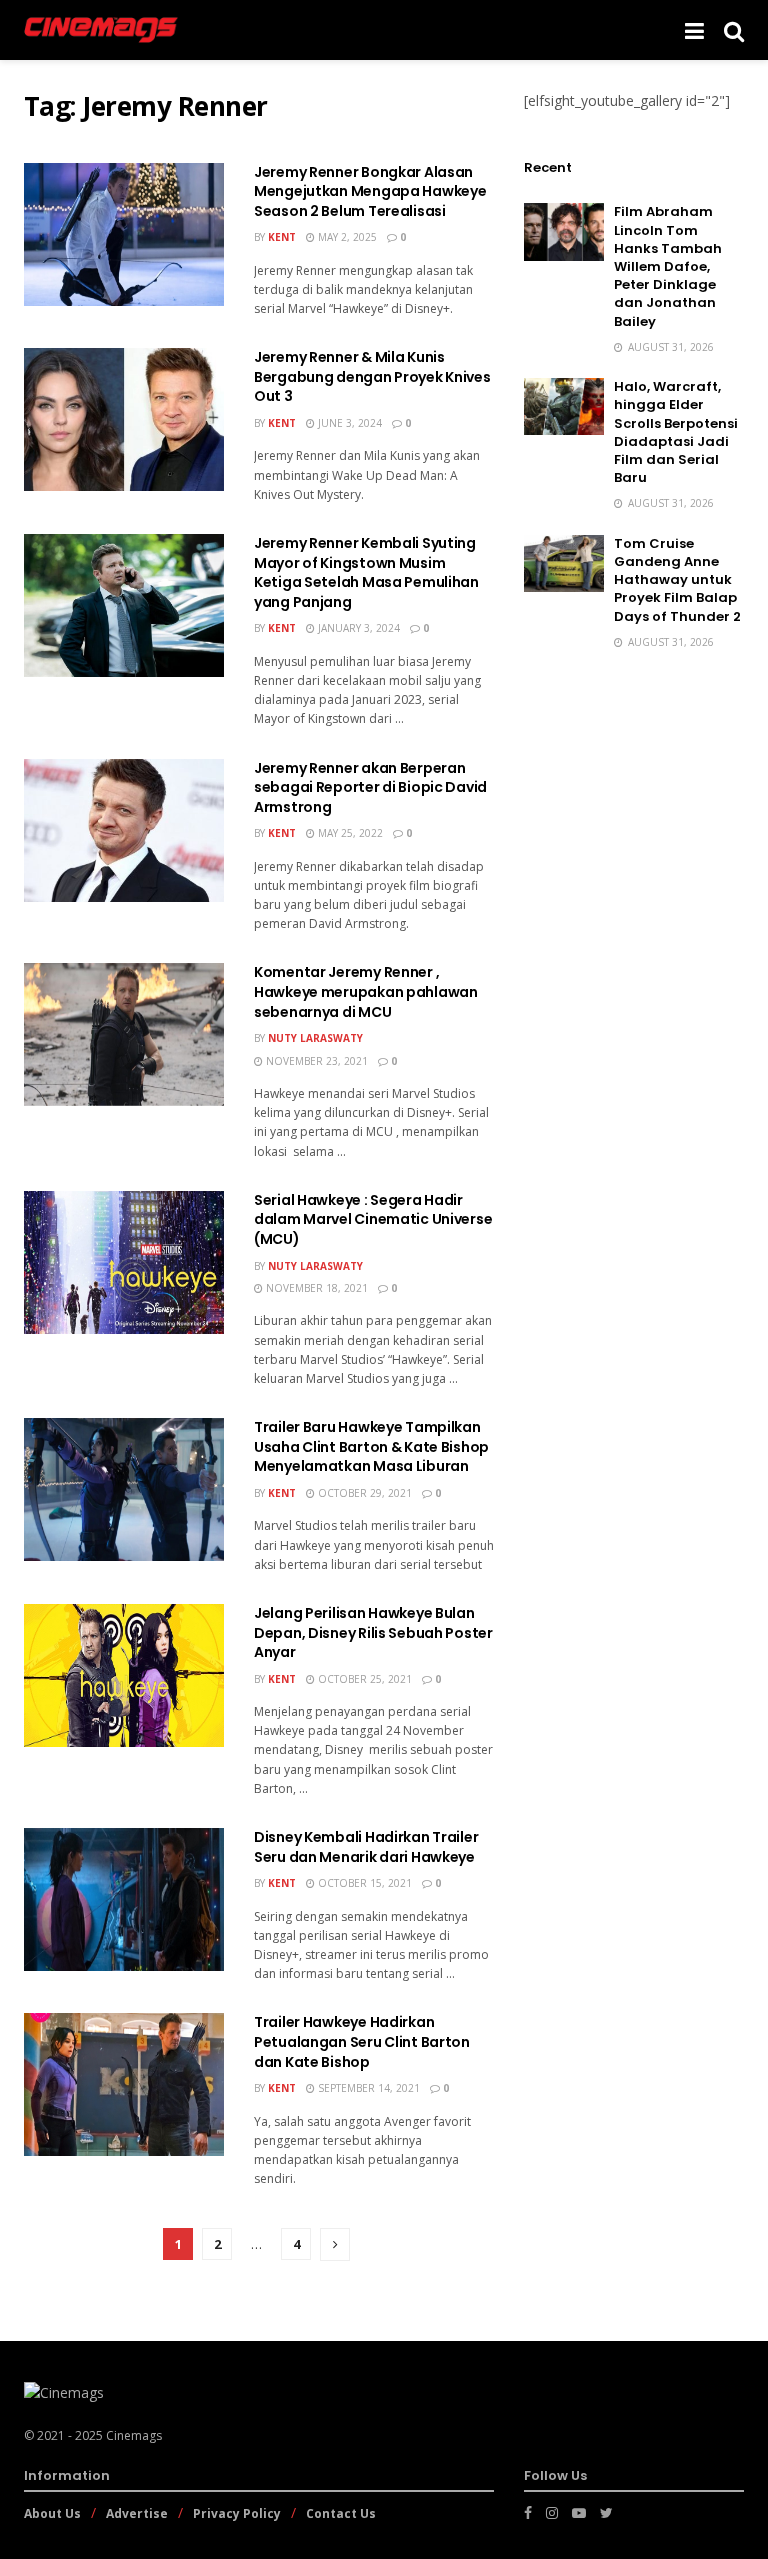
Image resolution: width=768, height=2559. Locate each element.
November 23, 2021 (315, 1061)
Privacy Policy (237, 2513)
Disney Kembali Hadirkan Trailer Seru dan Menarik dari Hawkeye (366, 1847)
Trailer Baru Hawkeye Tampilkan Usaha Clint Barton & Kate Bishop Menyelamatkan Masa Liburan (371, 1446)
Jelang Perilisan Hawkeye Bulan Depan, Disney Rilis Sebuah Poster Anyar (373, 1632)
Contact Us (341, 2513)
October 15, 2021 (363, 1883)
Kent (282, 237)
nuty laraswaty (315, 1038)
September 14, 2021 (367, 2088)
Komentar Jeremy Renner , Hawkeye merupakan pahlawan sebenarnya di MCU (366, 991)
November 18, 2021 (315, 1288)
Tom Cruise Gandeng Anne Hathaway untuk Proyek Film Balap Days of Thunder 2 (677, 580)
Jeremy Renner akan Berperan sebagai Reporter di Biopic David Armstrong (370, 787)
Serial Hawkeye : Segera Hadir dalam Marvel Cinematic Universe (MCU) (373, 1219)
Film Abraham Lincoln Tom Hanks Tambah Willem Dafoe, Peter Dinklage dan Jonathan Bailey (668, 266)
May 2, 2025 (346, 237)
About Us (52, 2513)
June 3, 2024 (348, 423)
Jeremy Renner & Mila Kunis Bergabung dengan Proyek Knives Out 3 (372, 376)
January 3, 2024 (357, 628)
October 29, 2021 (363, 1493)
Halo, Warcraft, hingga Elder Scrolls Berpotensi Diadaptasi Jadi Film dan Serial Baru (676, 432)
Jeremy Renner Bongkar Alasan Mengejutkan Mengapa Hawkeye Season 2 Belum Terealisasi (370, 191)
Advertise (137, 2513)
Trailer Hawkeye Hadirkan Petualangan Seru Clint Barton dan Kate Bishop (362, 2041)
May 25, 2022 (349, 833)
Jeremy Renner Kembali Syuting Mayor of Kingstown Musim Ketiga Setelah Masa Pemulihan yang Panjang (366, 572)
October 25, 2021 (363, 1679)
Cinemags (134, 2435)
